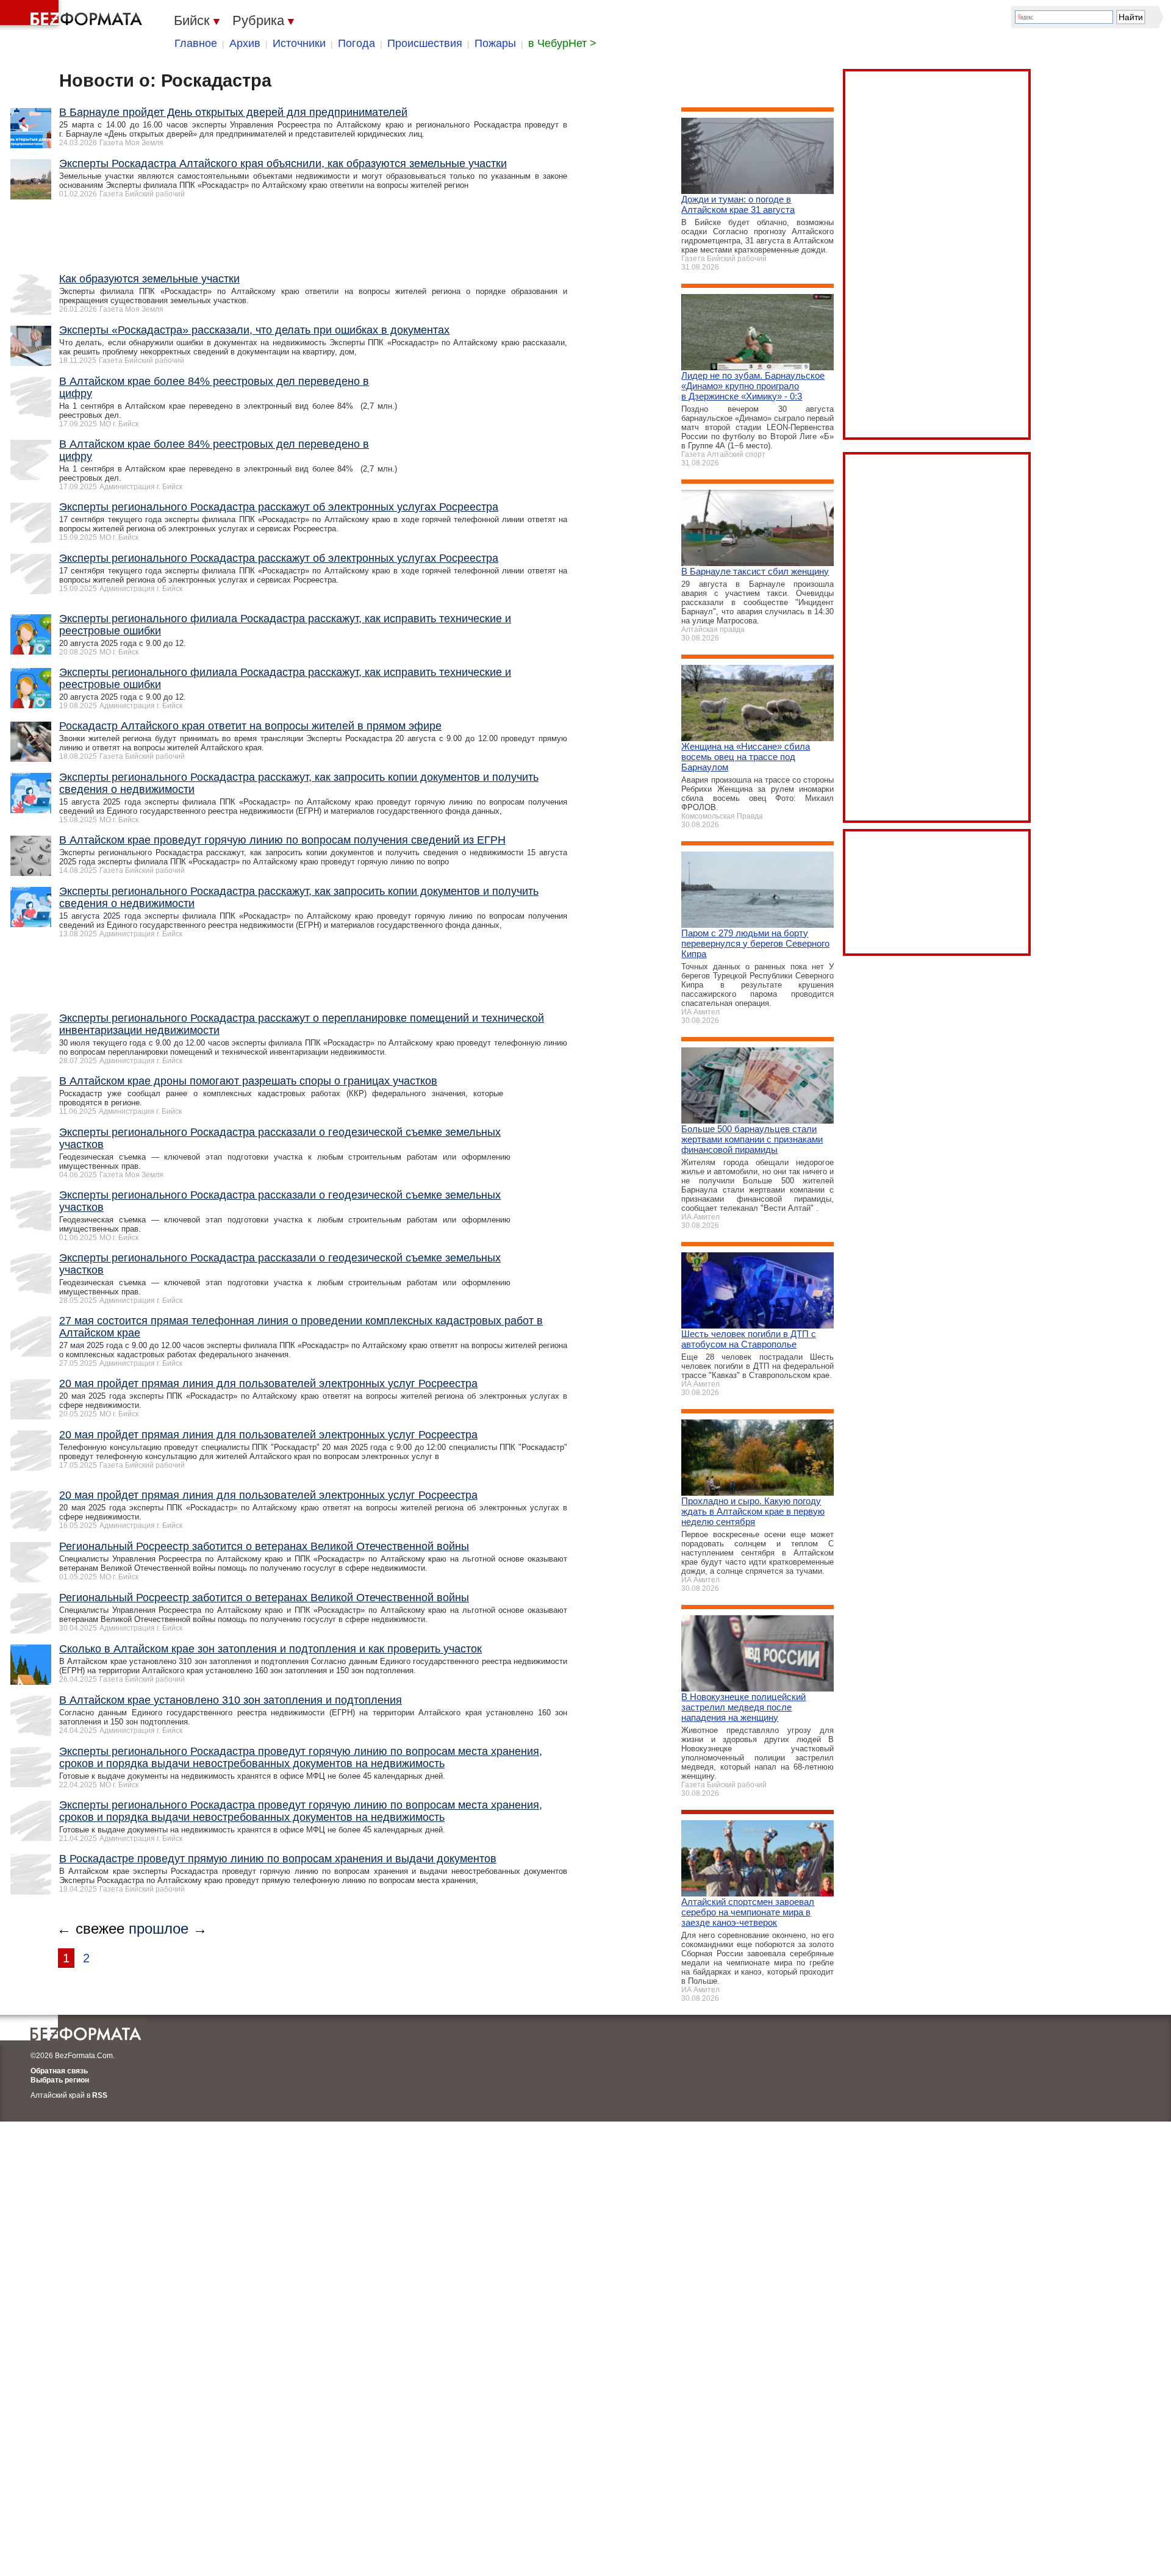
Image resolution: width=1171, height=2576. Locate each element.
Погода (356, 43)
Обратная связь (59, 2071)
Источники (299, 43)
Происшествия (425, 43)
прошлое (159, 1928)
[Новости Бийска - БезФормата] (73, 15)
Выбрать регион (60, 2080)
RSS (100, 2095)
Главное (196, 43)
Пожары (495, 43)
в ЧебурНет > (562, 43)
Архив (245, 43)
